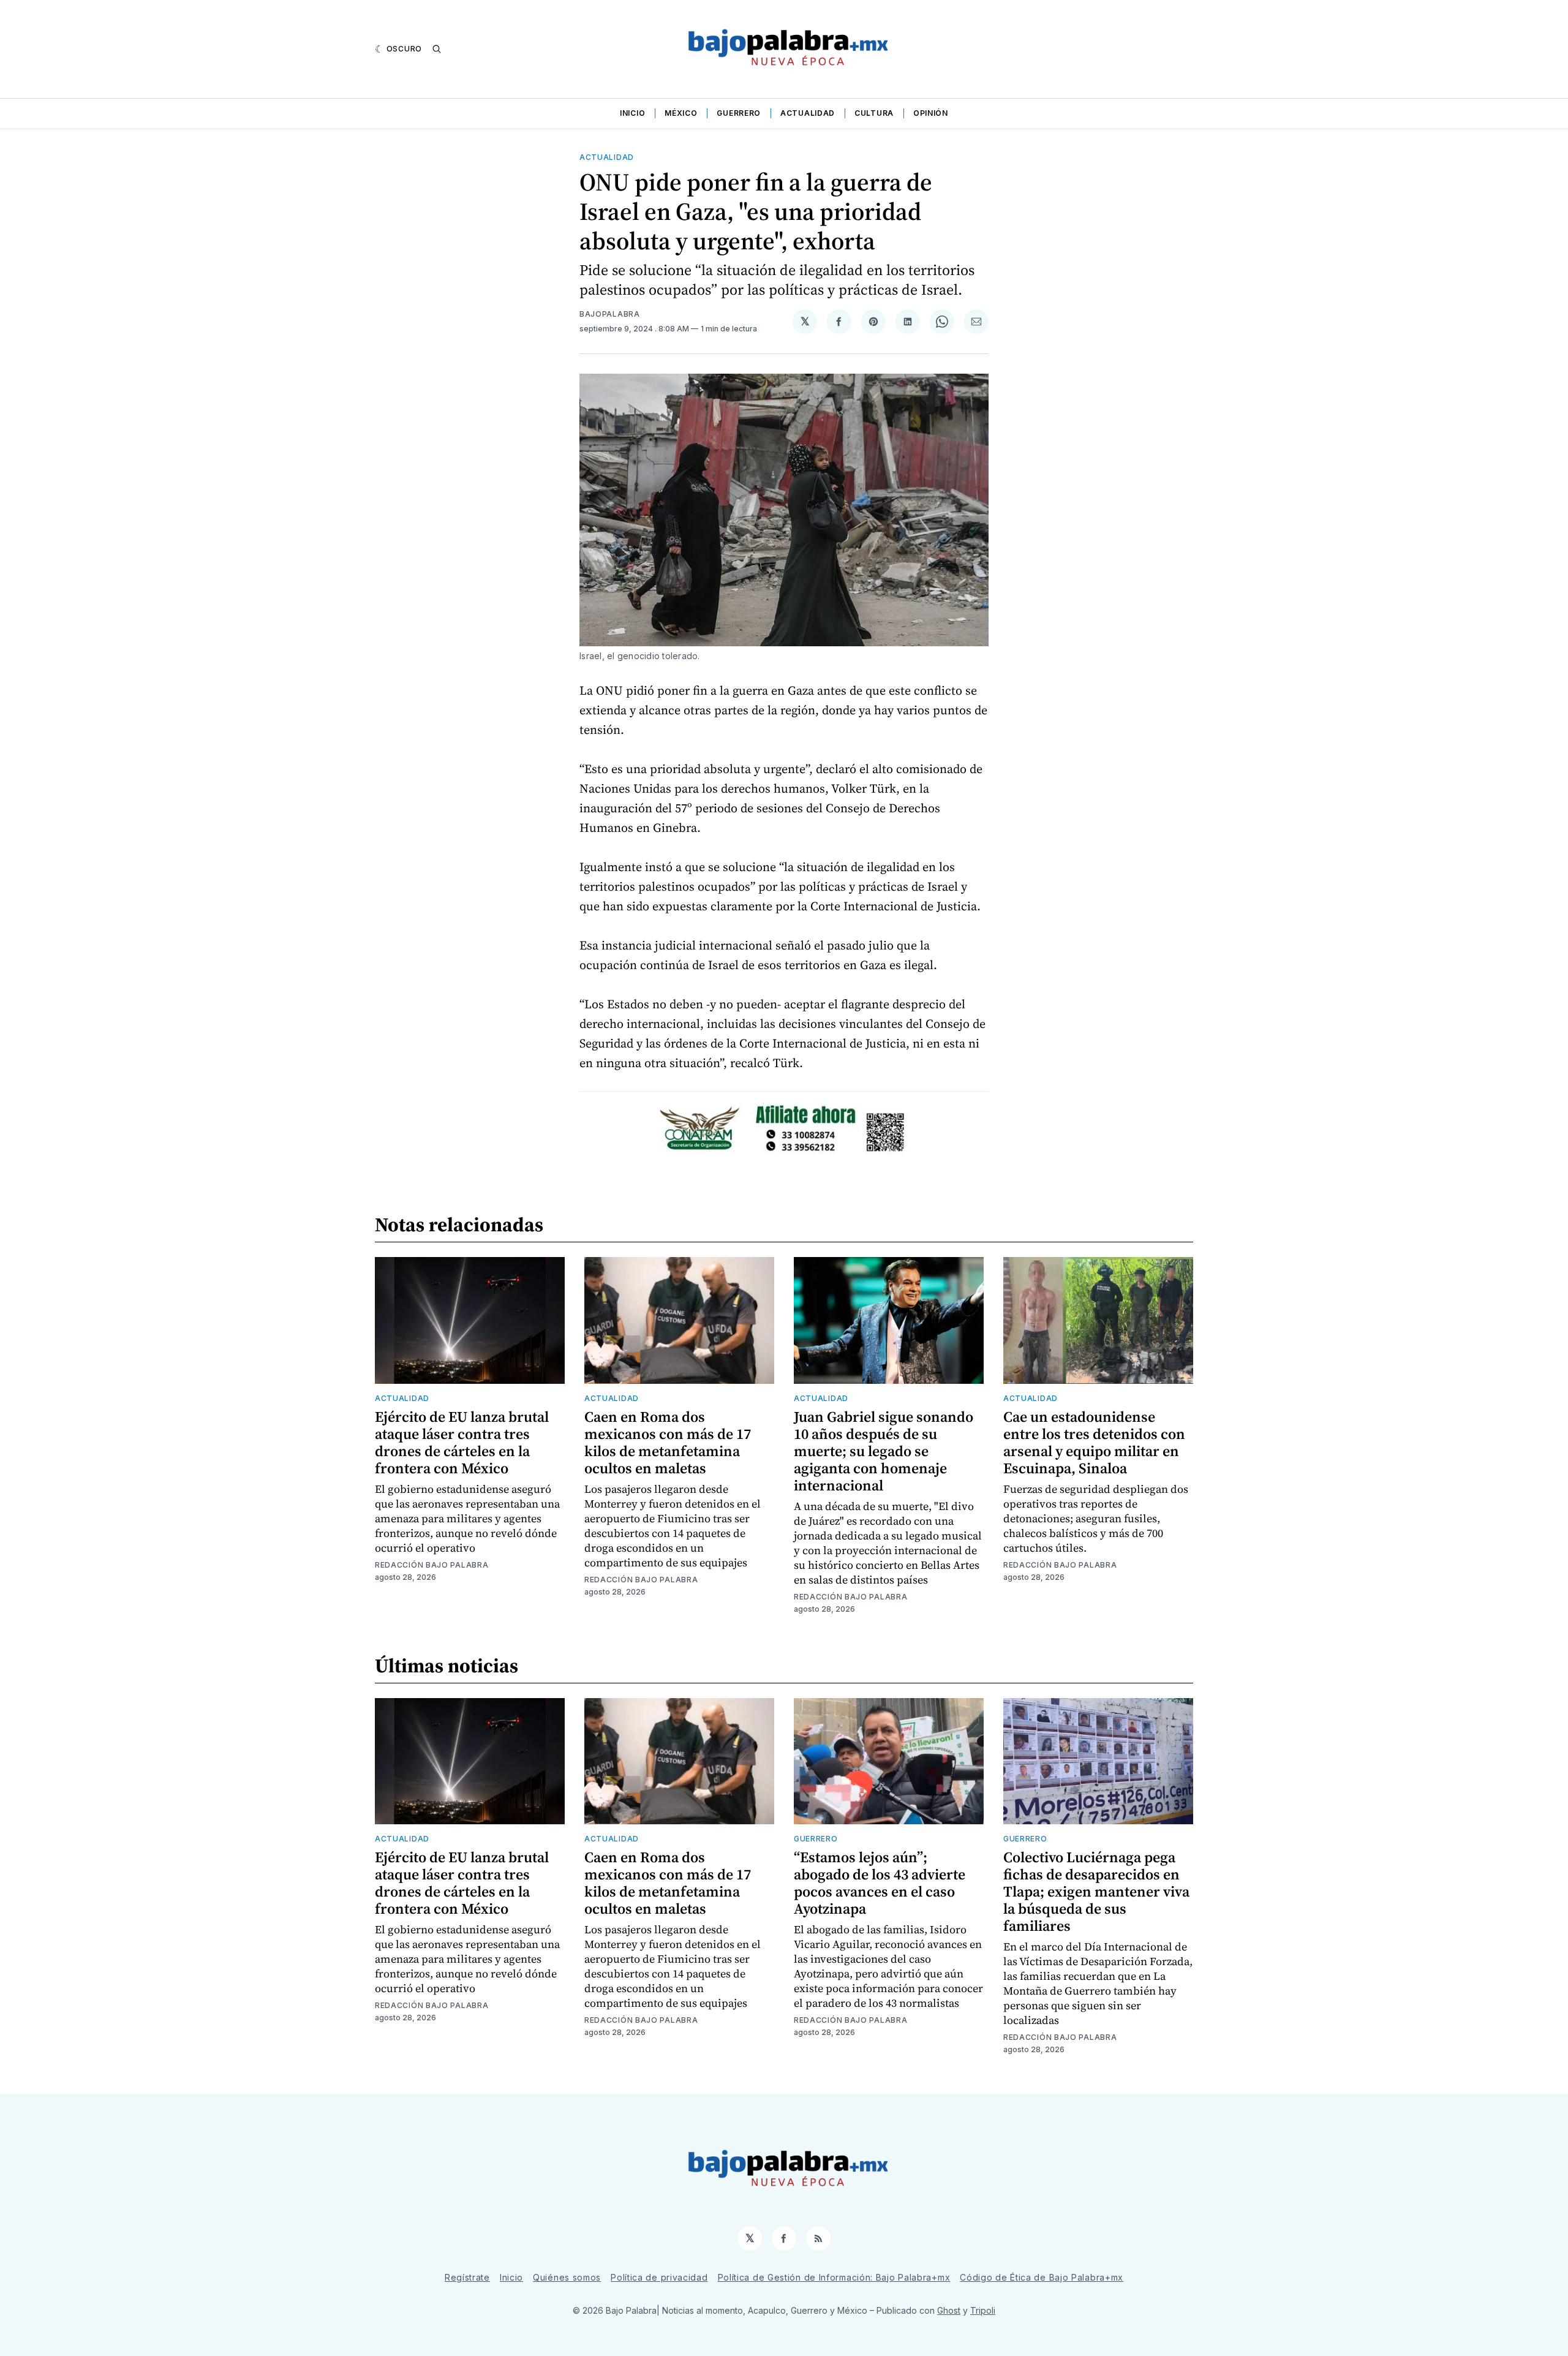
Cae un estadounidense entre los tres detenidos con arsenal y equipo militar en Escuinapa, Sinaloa (1094, 1442)
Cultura (874, 113)
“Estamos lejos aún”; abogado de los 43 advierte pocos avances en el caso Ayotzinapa (880, 1883)
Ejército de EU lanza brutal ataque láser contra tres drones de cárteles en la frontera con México (462, 1442)
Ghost (949, 2310)
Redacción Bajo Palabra (432, 1565)
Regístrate (467, 2277)
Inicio (632, 113)
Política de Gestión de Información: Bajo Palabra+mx (834, 2277)
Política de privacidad (659, 2277)
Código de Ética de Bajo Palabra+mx (1042, 2277)
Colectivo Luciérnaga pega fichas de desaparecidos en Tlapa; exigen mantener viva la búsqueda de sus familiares (1096, 1891)
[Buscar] (437, 49)
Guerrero (739, 113)
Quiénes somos (567, 2277)
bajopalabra (610, 314)
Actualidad (808, 113)
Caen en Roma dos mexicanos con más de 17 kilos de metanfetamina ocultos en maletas (668, 1442)
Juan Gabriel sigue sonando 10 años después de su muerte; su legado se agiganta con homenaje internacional (884, 1451)
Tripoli (983, 2310)
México (681, 113)
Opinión (931, 113)
